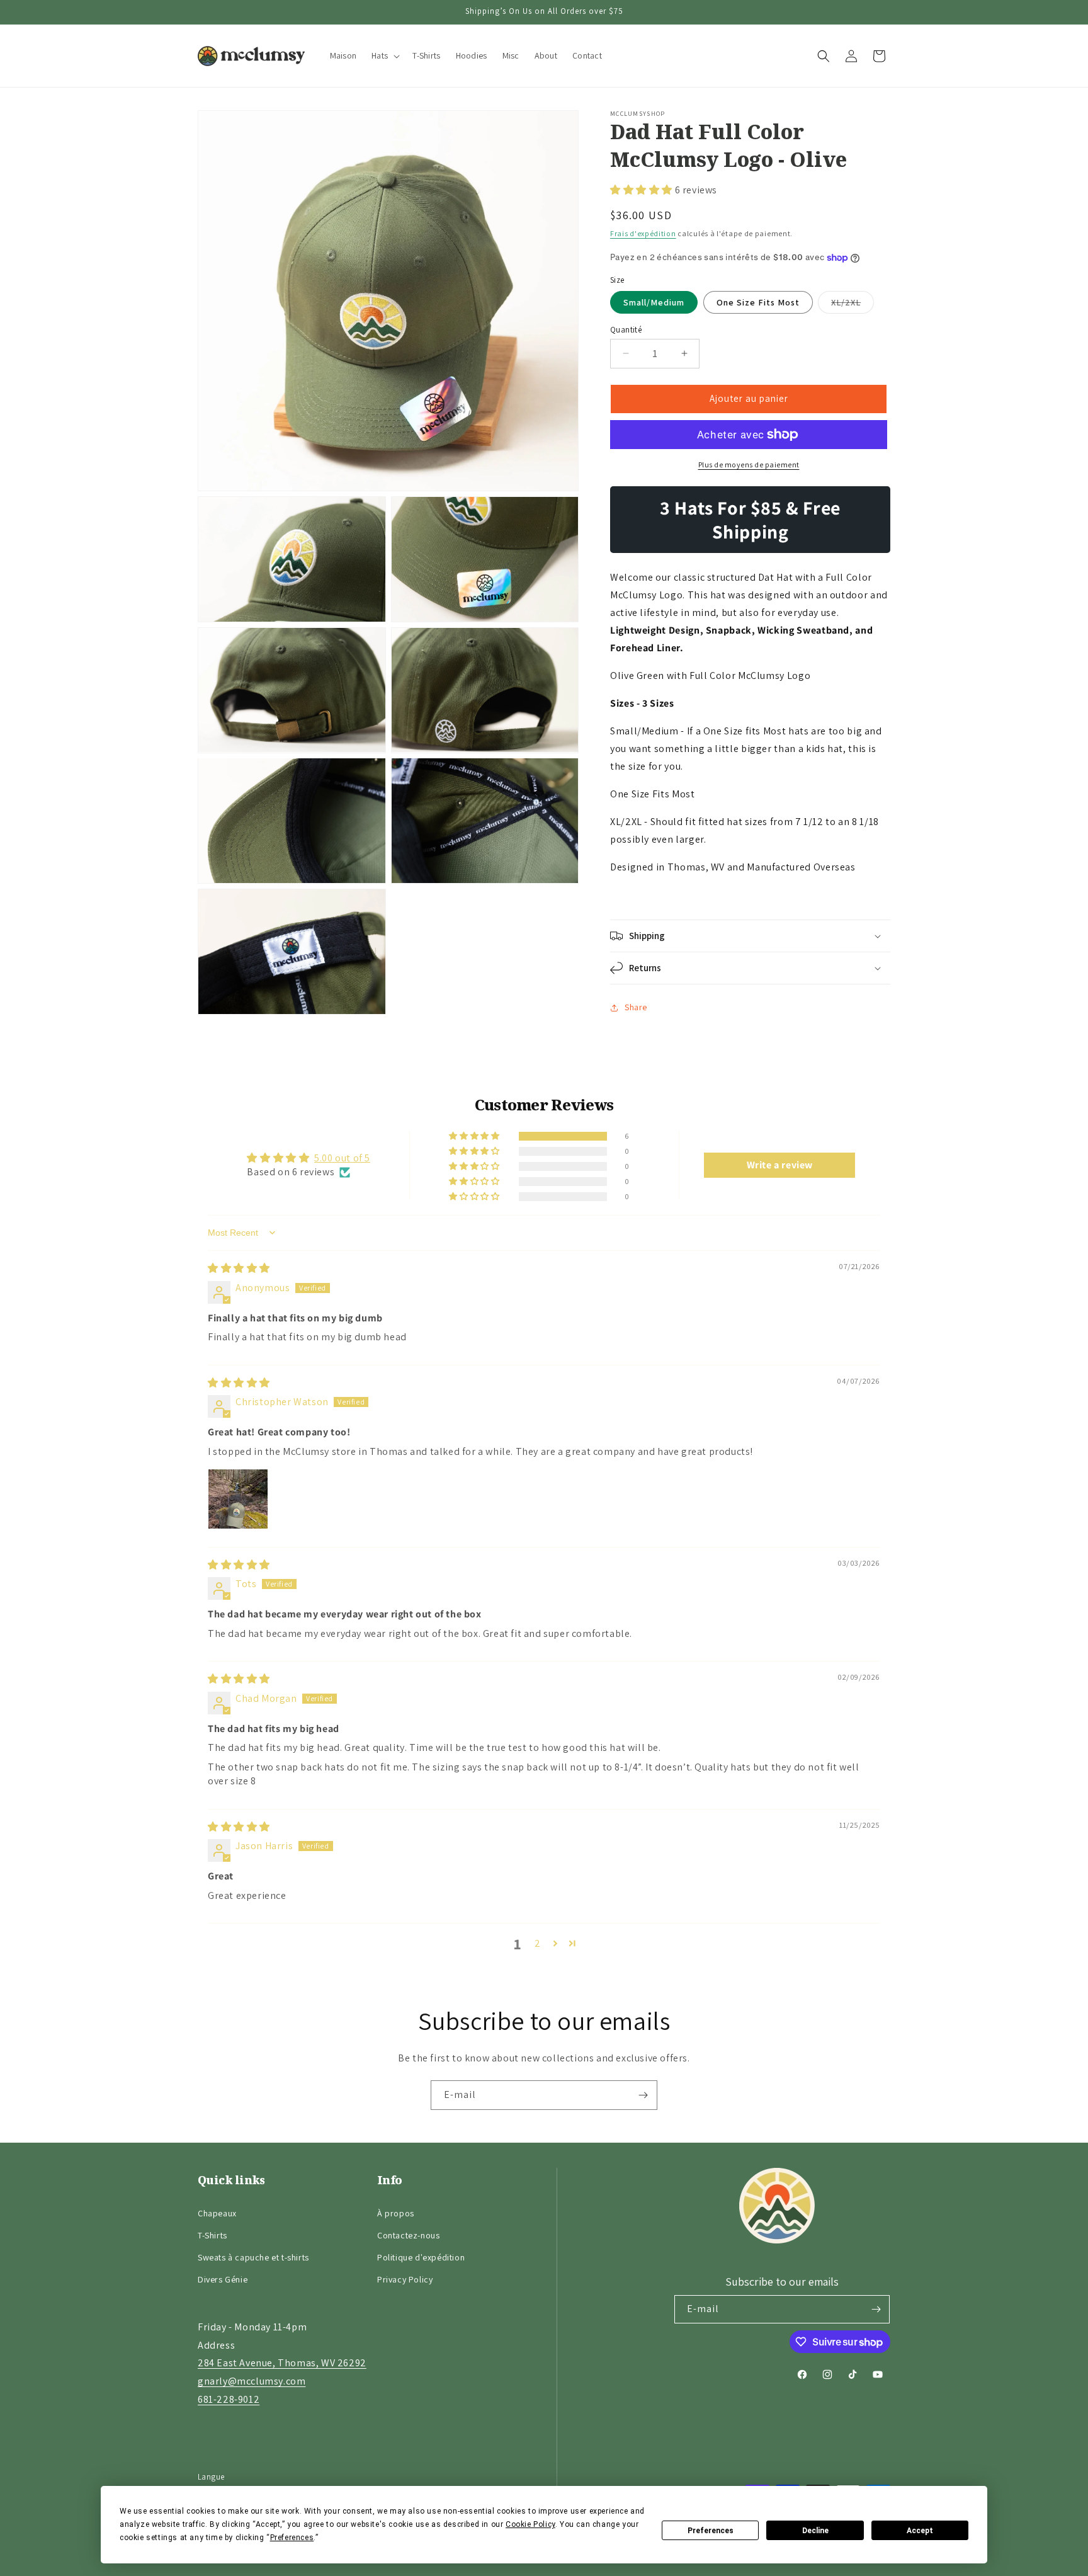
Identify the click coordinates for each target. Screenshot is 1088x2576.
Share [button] (636, 1007)
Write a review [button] (780, 1165)
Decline (815, 2531)
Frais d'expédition (643, 233)
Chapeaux (217, 2213)
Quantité (626, 330)
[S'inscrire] (643, 2095)
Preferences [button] (292, 2538)
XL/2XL (853, 305)
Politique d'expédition (421, 2257)
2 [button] (538, 1943)
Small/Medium (654, 302)
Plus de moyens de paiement (749, 464)
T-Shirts (212, 2235)
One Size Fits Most (758, 302)
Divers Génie (223, 2279)
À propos (396, 2213)
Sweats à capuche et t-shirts (253, 2257)
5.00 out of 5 (342, 1158)
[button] (384, 56)
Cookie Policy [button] (530, 2524)
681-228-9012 (229, 2399)
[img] (239, 1268)
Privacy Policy (405, 2279)
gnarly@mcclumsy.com (252, 2381)
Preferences (711, 2531)
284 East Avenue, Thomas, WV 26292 (282, 2363)
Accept (920, 2531)
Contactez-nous (408, 2235)
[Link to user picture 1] (238, 1499)
